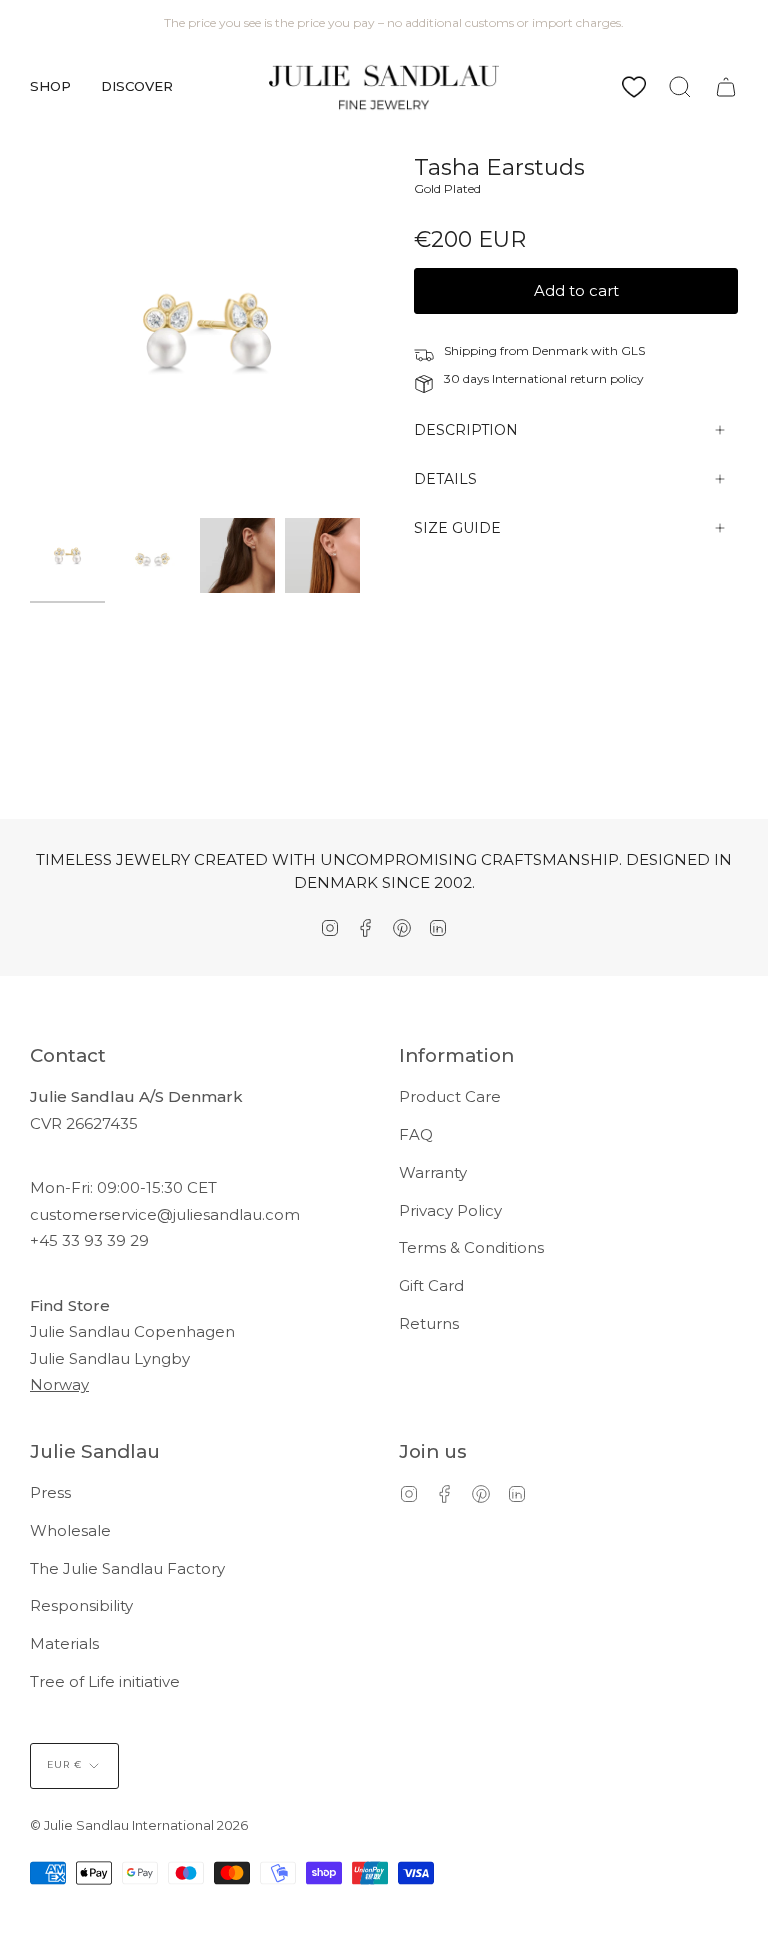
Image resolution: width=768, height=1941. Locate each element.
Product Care (450, 1096)
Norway (59, 1384)
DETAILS (445, 479)
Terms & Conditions (471, 1247)
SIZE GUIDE (457, 528)
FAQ (416, 1134)
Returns (429, 1323)
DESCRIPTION (466, 430)
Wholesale (70, 1530)
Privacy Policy (450, 1210)
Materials (64, 1643)
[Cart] (726, 87)
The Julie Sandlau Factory (127, 1568)
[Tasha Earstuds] (67, 555)
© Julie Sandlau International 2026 (139, 1825)
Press (50, 1492)
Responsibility (81, 1605)
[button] (50, 87)
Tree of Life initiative (105, 1681)
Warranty (433, 1172)
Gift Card (431, 1285)
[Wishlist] (634, 87)
